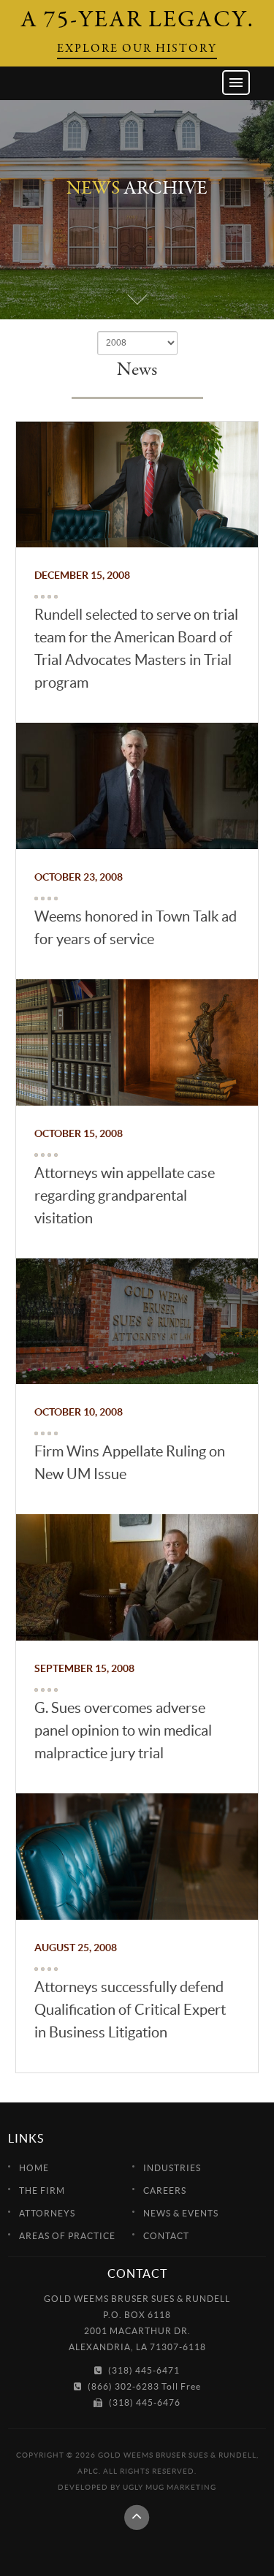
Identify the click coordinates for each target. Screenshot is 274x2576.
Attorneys (47, 2213)
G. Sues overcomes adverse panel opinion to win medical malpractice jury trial (123, 1730)
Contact (166, 2236)
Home (34, 2168)
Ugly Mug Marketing (170, 2487)
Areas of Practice (67, 2236)
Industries (172, 2168)
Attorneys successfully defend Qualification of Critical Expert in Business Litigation (130, 2010)
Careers (165, 2191)
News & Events (181, 2213)
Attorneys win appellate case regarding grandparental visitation (125, 1196)
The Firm (42, 2191)
